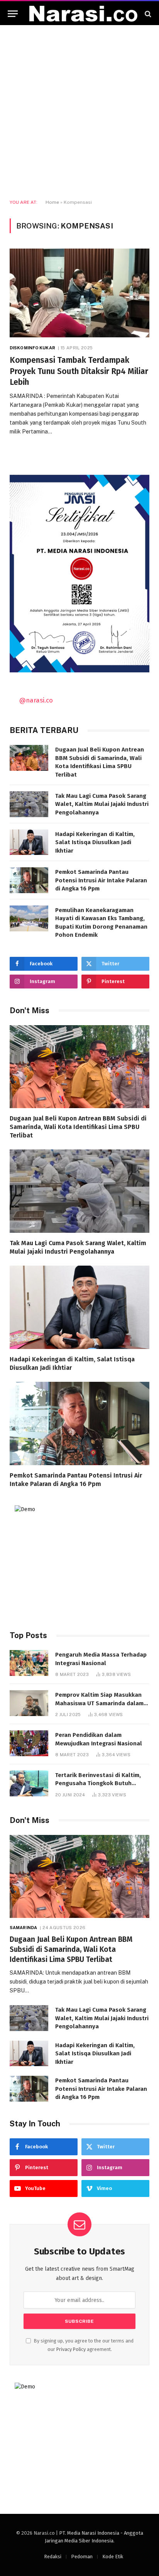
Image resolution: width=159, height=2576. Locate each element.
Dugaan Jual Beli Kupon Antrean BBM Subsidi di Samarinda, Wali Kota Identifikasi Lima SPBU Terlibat (78, 1127)
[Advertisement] (79, 112)
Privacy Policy (71, 2349)
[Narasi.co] (83, 14)
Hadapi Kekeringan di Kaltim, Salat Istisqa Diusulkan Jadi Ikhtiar (95, 842)
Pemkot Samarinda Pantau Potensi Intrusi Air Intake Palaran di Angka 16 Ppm (101, 880)
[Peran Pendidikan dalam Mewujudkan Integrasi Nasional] (29, 1743)
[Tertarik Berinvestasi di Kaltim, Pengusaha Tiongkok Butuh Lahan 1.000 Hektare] (29, 1783)
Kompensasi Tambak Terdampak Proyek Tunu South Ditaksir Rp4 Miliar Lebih (79, 371)
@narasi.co (36, 700)
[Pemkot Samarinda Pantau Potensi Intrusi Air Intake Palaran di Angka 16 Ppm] (29, 880)
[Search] (147, 14)
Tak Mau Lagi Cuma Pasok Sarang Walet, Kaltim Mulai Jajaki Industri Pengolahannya (102, 804)
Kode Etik (113, 2557)
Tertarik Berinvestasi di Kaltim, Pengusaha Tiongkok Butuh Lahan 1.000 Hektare (98, 1783)
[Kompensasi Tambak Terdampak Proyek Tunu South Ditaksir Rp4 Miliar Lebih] (79, 293)
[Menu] (13, 14)
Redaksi (53, 2557)
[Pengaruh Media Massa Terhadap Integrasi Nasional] (29, 1663)
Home (52, 202)
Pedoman (82, 2557)
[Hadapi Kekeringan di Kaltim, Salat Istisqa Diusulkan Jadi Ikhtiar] (29, 842)
